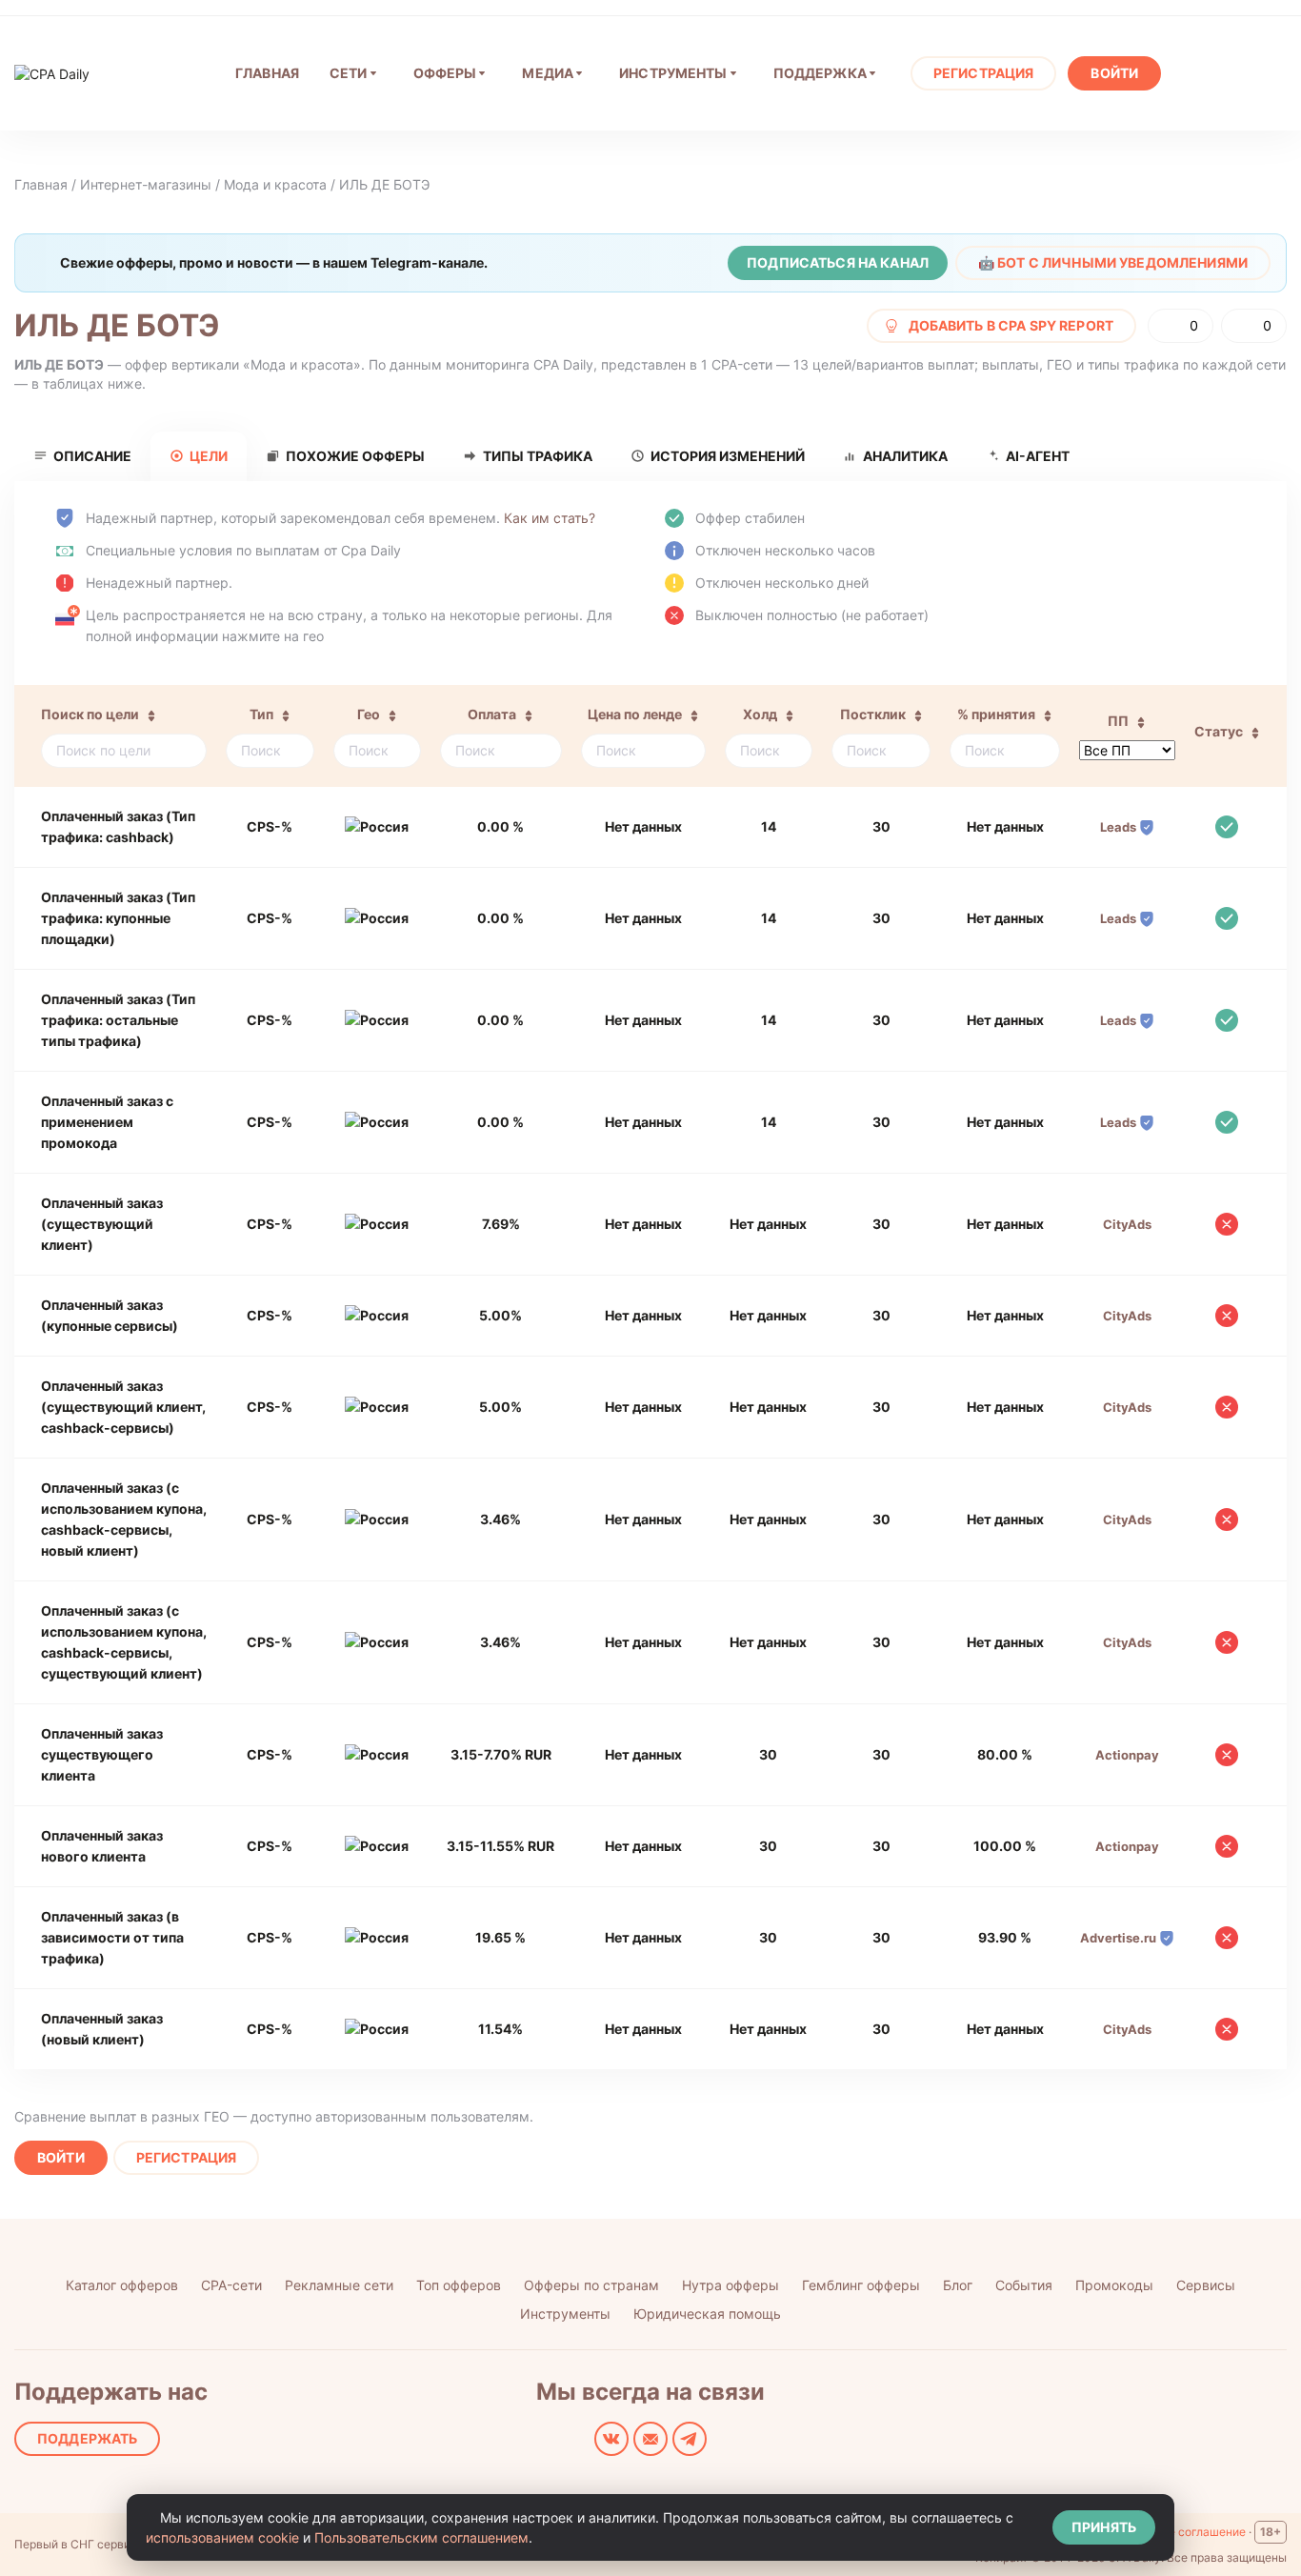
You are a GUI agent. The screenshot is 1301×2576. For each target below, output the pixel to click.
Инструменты (673, 73)
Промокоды (1114, 2285)
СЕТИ (349, 73)
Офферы (445, 73)
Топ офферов (459, 2285)
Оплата (492, 714)
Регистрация (984, 73)
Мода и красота (275, 184)
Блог (958, 2285)
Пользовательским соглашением (421, 2537)
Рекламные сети (339, 2285)
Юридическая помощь (707, 2314)
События (1024, 2285)
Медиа (548, 73)
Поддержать (87, 2438)
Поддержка (820, 73)
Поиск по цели (90, 714)
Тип (261, 714)
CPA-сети (231, 2285)
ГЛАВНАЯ (267, 73)
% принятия (996, 714)
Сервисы (1206, 2285)
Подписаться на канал (838, 262)
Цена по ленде (635, 714)
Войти (1114, 73)
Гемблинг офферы (861, 2285)
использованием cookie (222, 2537)
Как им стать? (550, 518)
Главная (41, 184)
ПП (1118, 721)
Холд (760, 714)
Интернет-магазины (146, 184)
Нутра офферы (731, 2285)
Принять (1104, 2527)
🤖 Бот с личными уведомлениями (1113, 262)
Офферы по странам (591, 2285)
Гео (369, 714)
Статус (1219, 731)
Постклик (873, 714)
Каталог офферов (122, 2285)
